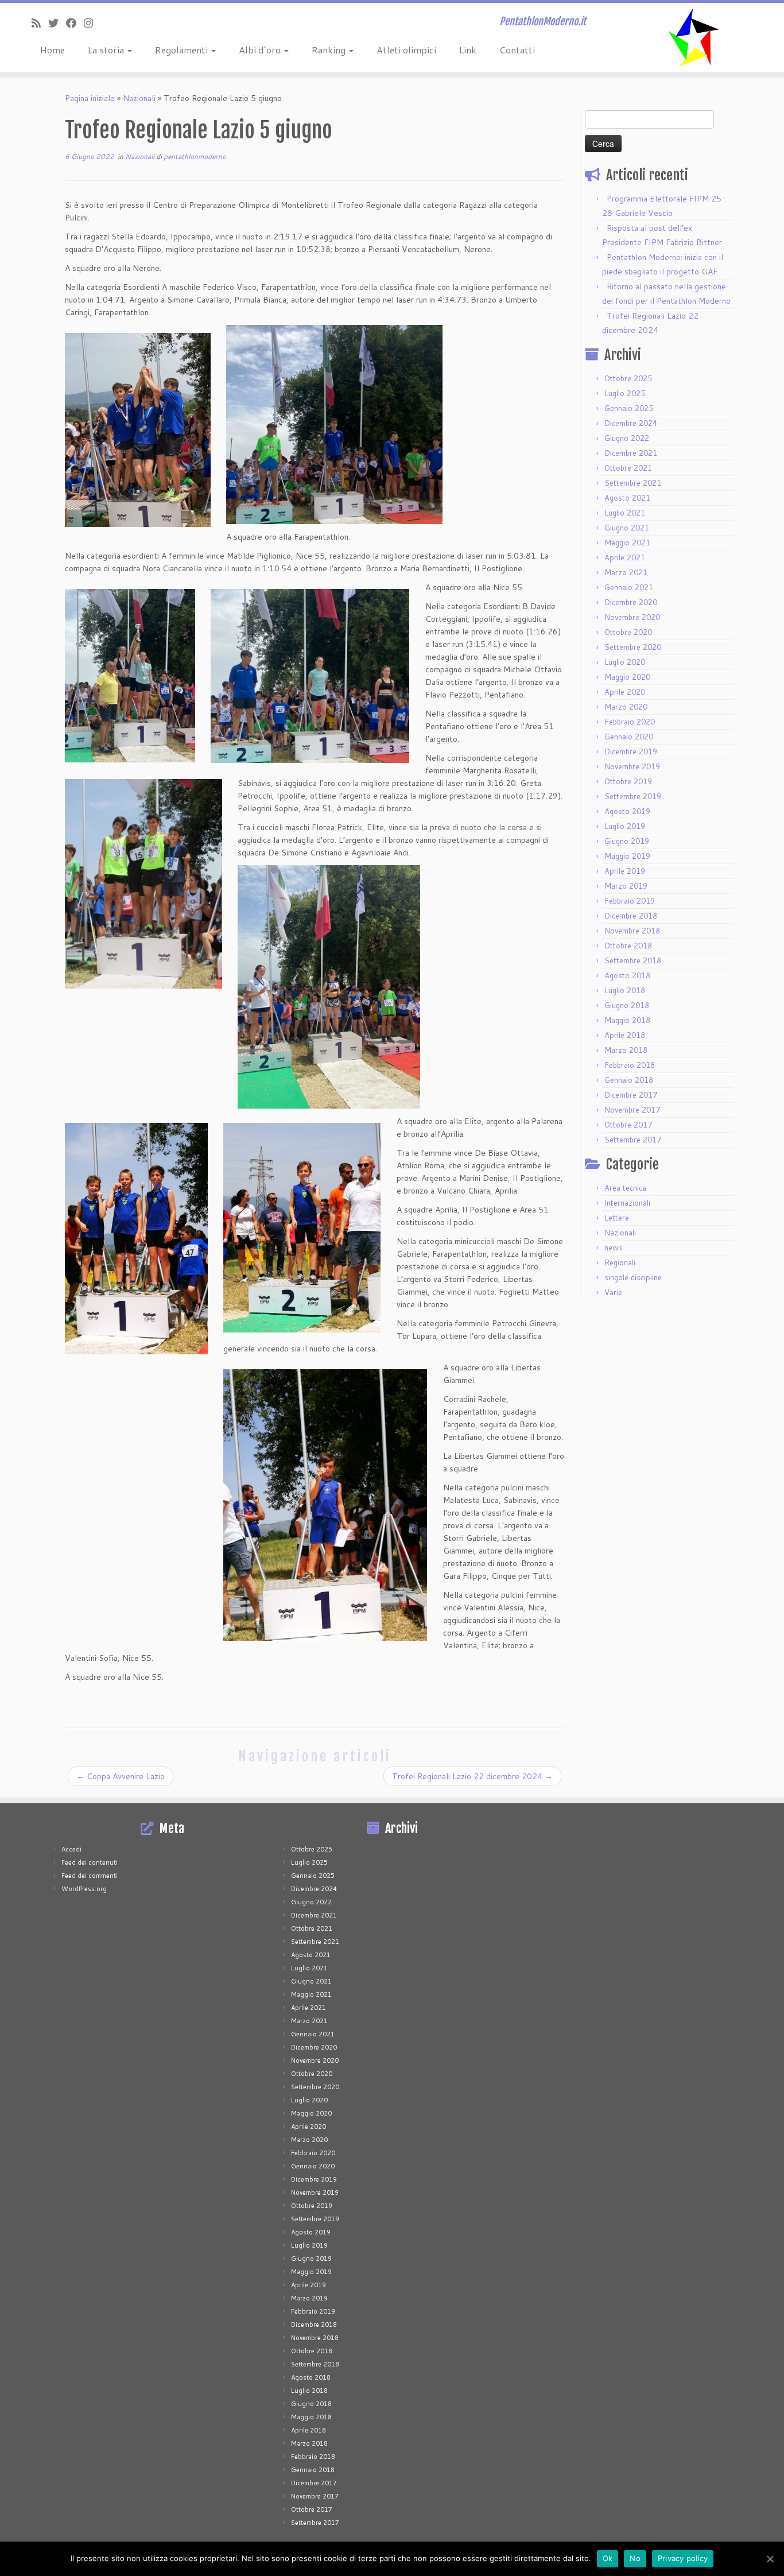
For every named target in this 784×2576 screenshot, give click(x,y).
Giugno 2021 (627, 528)
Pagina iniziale (90, 98)
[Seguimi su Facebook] (75, 23)
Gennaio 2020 (629, 737)
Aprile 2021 (625, 557)
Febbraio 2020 (630, 722)
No (635, 2558)
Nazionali (139, 98)
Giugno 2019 (627, 841)
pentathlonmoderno (195, 156)
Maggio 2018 (627, 1020)
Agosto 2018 (627, 975)
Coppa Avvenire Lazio (121, 1776)
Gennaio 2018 (629, 1080)
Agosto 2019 (627, 811)
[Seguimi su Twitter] (57, 23)
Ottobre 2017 (628, 1125)
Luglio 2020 (625, 662)
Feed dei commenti (90, 1876)
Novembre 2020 (632, 617)
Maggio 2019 (627, 856)
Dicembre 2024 (631, 423)
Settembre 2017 (633, 1140)
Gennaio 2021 (629, 587)
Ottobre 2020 (628, 632)
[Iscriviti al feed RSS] (40, 23)
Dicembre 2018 (631, 916)
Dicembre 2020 (631, 602)
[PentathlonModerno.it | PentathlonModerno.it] (694, 37)
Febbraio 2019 (630, 901)
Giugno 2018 (627, 1005)
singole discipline (633, 1277)
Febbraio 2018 (630, 1065)
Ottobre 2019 (628, 781)
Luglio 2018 (625, 990)
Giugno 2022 (627, 438)
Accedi (71, 1849)
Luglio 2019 (625, 826)
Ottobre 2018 (628, 946)
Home (53, 50)
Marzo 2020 (626, 707)
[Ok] (770, 2559)
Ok (608, 2558)
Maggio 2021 (627, 543)
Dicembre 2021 (631, 453)
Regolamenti (183, 50)
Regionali (620, 1262)
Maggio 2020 (627, 677)
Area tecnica (625, 1188)
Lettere (617, 1218)
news (614, 1248)
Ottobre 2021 (628, 468)
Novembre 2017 (632, 1110)
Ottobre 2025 (628, 378)
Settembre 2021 (633, 483)
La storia (107, 50)
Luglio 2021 (625, 513)
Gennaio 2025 (629, 408)
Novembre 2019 (632, 766)
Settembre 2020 (633, 647)
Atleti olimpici (406, 50)
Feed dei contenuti (90, 1862)
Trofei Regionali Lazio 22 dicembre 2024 (472, 1776)
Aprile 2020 (625, 692)
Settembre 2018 (633, 960)
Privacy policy (683, 2558)
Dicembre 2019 (631, 752)
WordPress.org (84, 1889)
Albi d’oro (261, 50)
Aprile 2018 (625, 1035)
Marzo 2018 (626, 1050)
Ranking (330, 50)
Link (468, 50)
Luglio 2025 (625, 393)
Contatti (517, 50)
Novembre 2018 (632, 931)
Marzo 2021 (626, 572)
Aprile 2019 (625, 871)
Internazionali (627, 1203)
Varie (613, 1292)
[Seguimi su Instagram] (92, 23)
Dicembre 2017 (631, 1095)
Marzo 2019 (626, 886)
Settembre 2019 (633, 796)
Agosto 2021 (627, 498)
